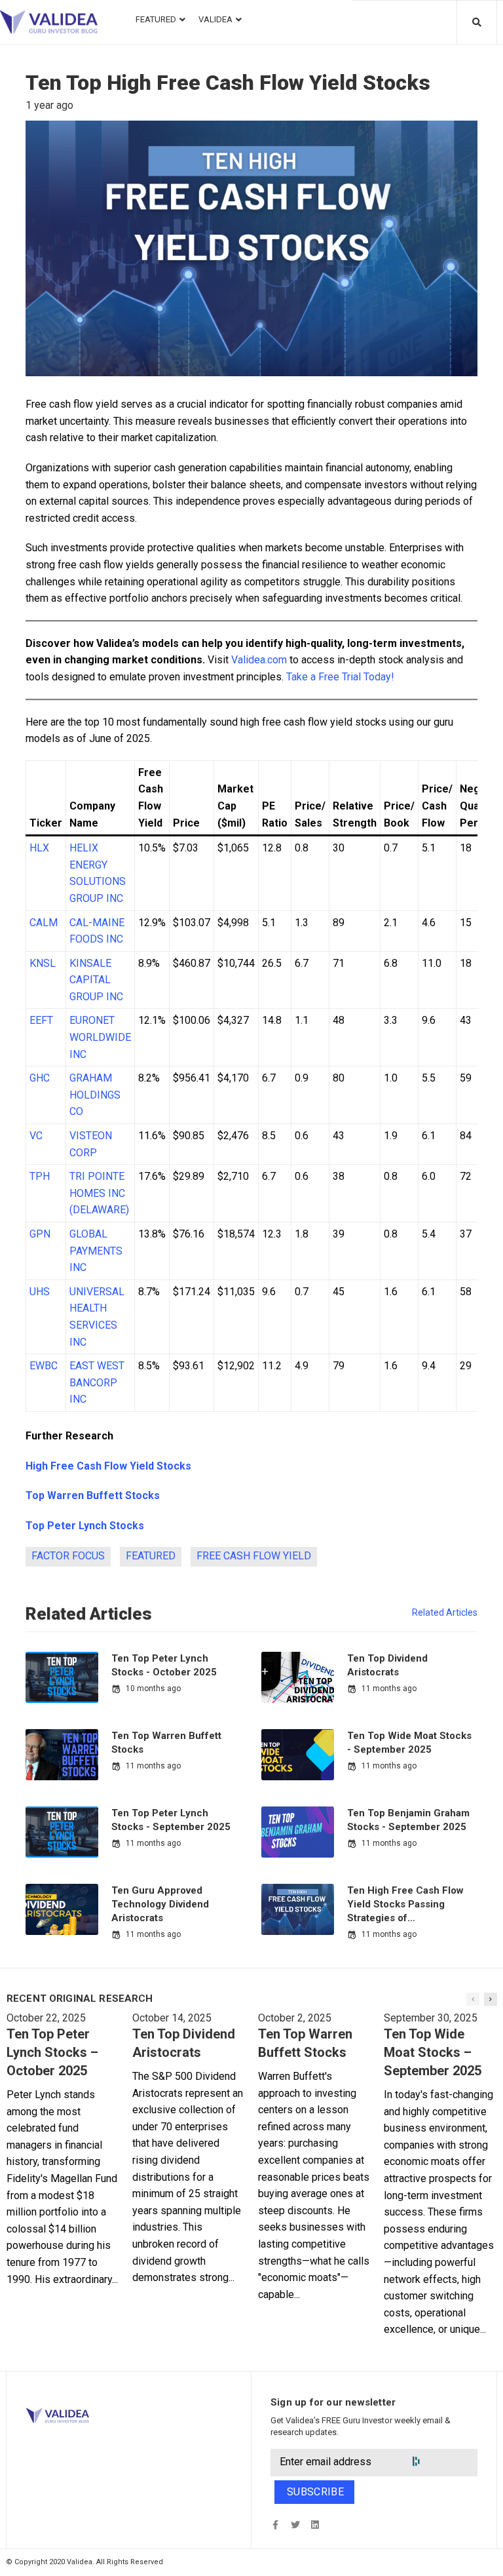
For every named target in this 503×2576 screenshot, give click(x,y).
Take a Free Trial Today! (340, 677)
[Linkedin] (315, 2525)
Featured (151, 1556)
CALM (44, 923)
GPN (40, 1234)
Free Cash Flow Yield (254, 1556)
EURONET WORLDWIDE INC (100, 1037)
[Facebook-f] (275, 2525)
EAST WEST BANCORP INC (97, 1382)
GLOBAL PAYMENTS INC (96, 1251)
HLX (39, 848)
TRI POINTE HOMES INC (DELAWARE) (99, 1193)
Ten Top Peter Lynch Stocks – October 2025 (52, 2052)
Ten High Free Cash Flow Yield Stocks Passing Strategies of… (405, 1904)
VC (36, 1136)
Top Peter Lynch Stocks (85, 1526)
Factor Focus (68, 1556)
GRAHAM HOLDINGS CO (95, 1095)
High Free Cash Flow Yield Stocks (108, 1466)
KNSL (43, 963)
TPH (40, 1176)
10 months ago (153, 1688)
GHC (40, 1078)
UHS (40, 1292)
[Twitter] (295, 2525)
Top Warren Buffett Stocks (93, 1495)
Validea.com (259, 660)
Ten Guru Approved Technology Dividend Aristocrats (160, 1904)
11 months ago (389, 1688)
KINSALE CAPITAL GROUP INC (96, 980)
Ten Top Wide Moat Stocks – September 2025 (433, 2052)
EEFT (41, 1020)
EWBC (44, 1366)
